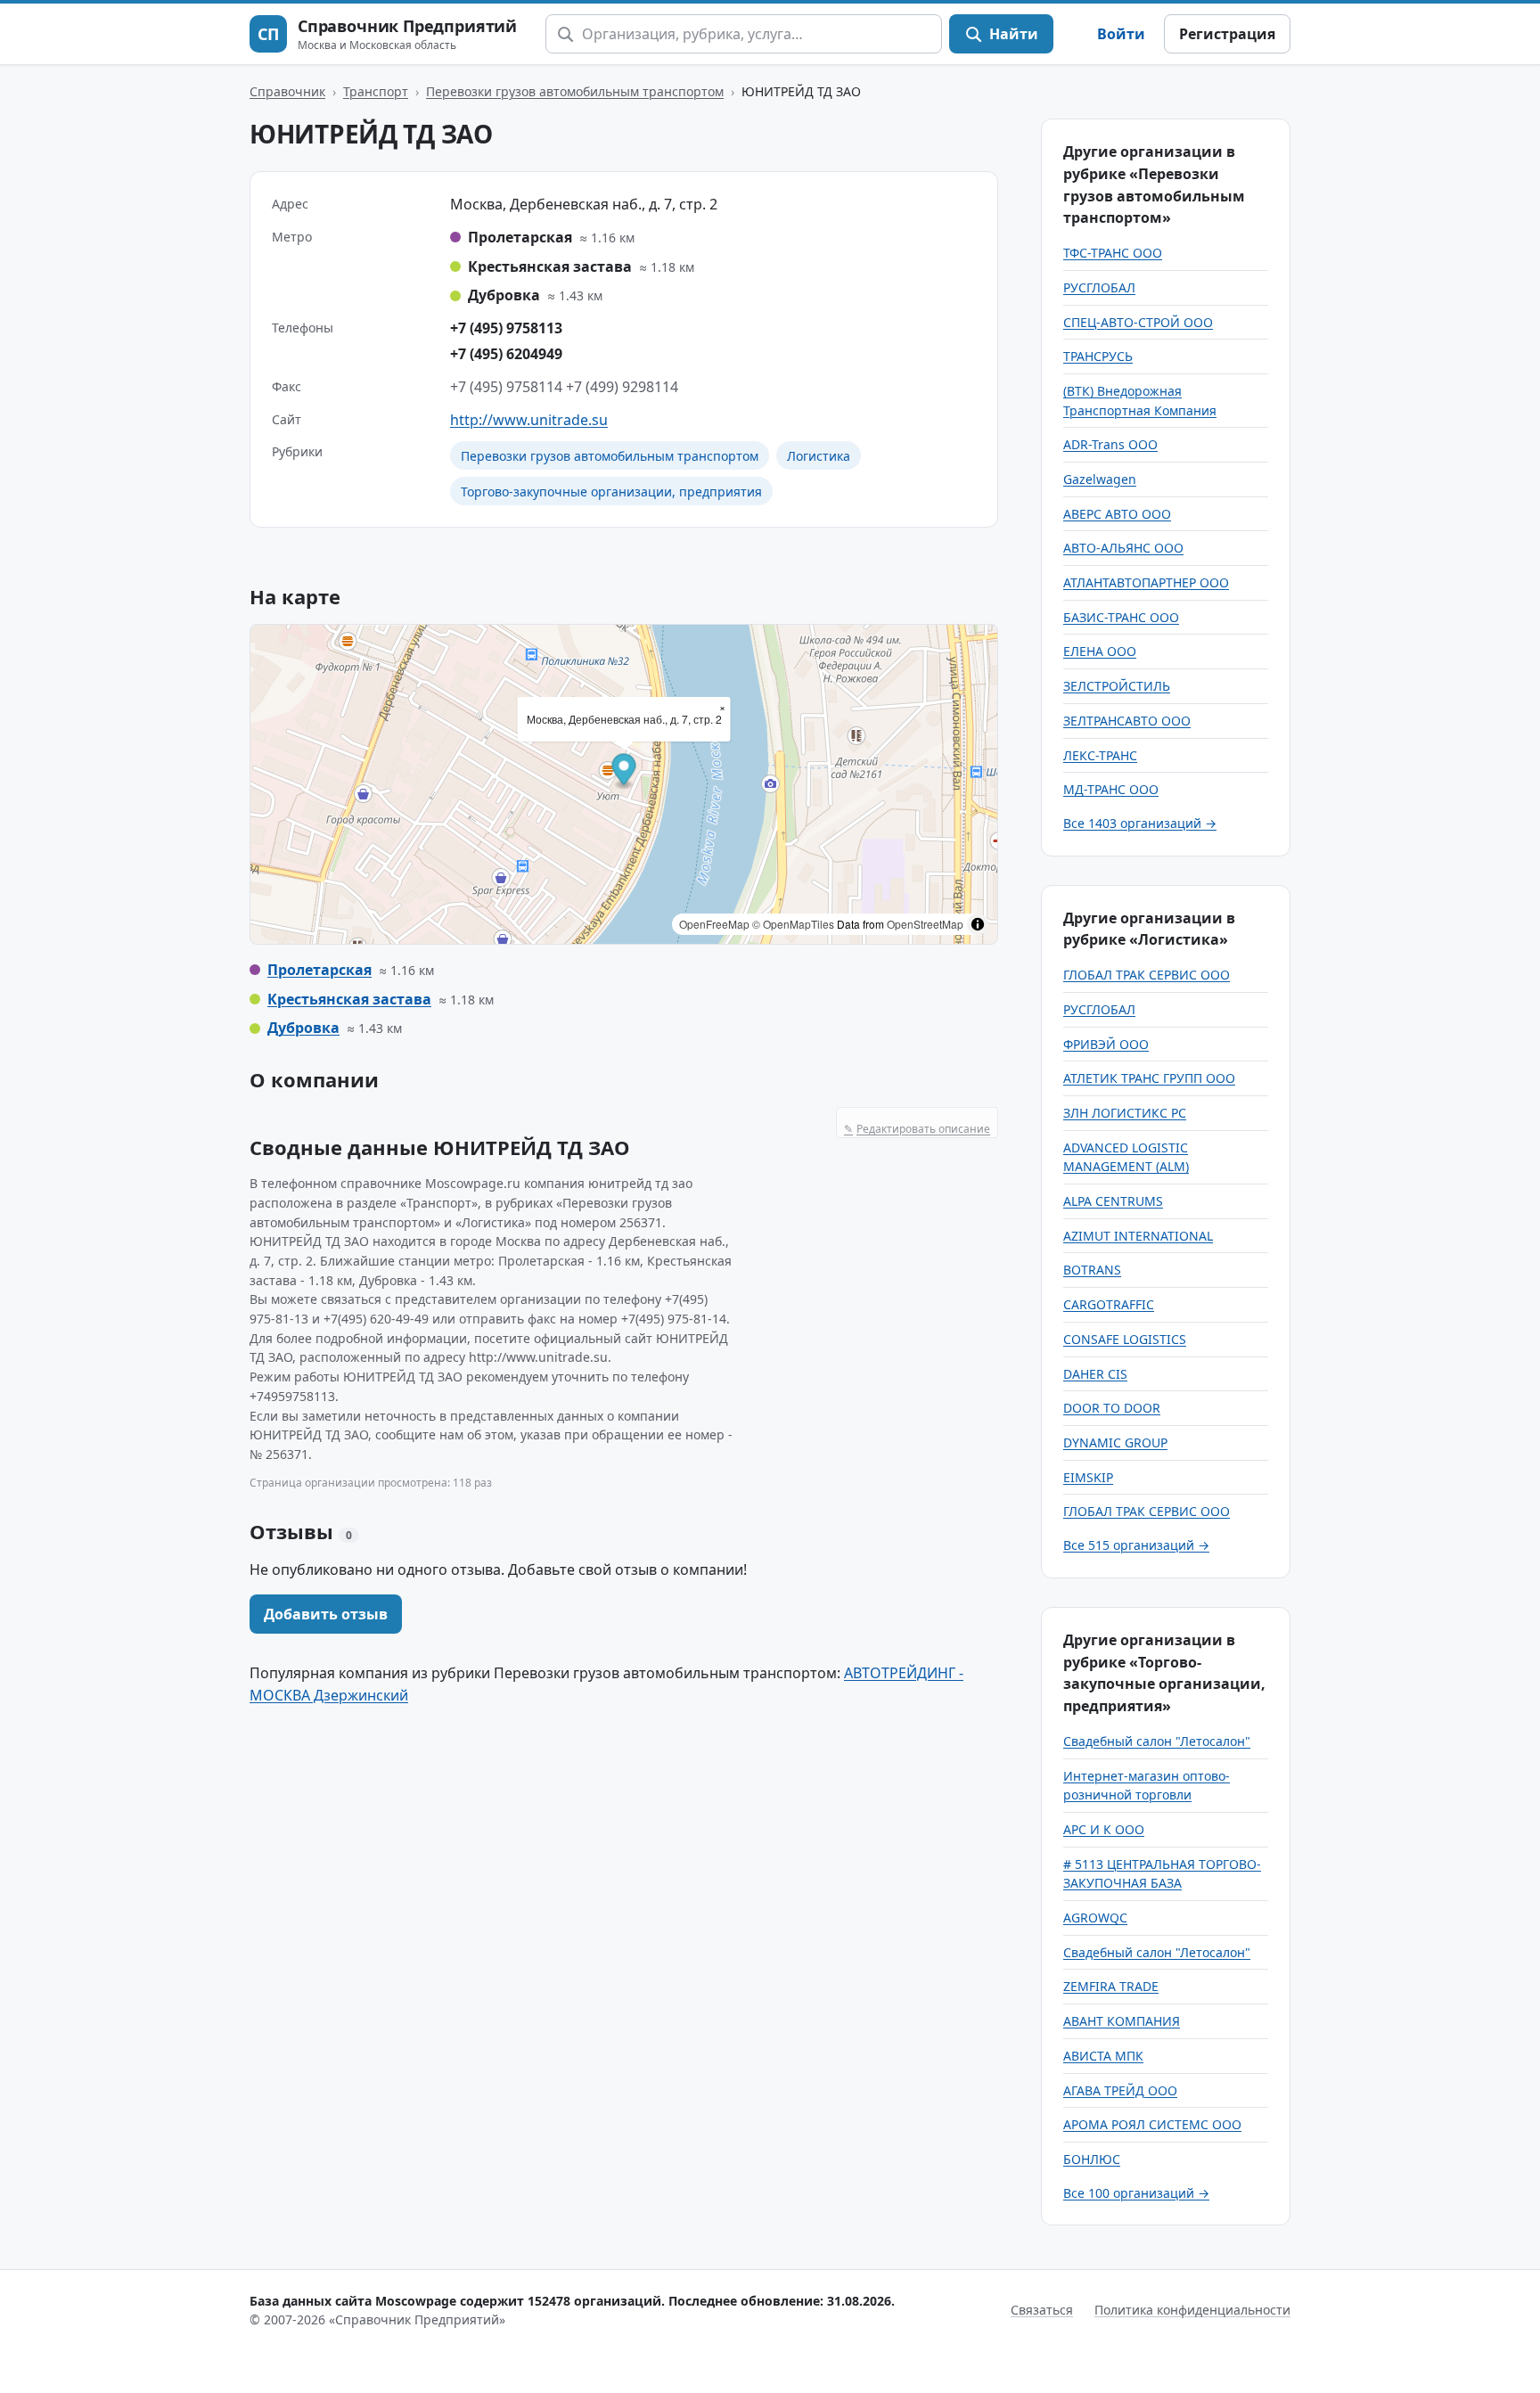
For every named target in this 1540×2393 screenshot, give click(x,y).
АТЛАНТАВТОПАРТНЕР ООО (1146, 582)
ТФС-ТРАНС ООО (1113, 253)
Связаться (1042, 2310)
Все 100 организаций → (1136, 2193)
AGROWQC (1095, 1918)
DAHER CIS (1095, 1374)
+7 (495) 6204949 (506, 354)
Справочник (287, 91)
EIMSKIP (1088, 1477)
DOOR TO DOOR (1112, 1408)
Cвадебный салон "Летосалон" (1157, 1741)
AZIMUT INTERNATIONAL (1138, 1236)
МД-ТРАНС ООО (1111, 789)
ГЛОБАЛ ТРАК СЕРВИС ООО (1147, 975)
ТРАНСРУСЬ (1098, 356)
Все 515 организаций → (1136, 1545)
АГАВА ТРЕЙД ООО (1120, 2090)
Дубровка (303, 1028)
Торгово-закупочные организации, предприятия (611, 492)
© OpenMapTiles (793, 924)
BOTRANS (1092, 1270)
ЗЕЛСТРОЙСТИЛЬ (1117, 686)
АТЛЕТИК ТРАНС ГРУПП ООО (1149, 1078)
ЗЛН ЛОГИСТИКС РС (1125, 1113)
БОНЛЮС (1092, 2159)
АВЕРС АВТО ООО (1117, 514)
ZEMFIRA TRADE (1111, 1986)
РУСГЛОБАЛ (1099, 287)
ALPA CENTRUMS (1113, 1201)
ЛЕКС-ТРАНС (1100, 755)
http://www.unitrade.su (529, 420)
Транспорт (376, 91)
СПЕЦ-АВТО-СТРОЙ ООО (1138, 322)
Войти (1121, 34)
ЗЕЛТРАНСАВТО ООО (1127, 721)
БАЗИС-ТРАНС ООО (1121, 617)
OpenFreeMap (714, 924)
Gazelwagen (1100, 479)
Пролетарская (319, 970)
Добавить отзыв (326, 1614)
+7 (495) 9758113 (506, 328)
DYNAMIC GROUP (1115, 1442)
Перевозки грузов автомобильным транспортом (575, 91)
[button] (624, 771)
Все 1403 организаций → (1140, 823)
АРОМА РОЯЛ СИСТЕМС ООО (1152, 2124)
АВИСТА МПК (1103, 2056)
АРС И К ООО (1104, 1829)
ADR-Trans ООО (1110, 444)
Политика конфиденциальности (1192, 2310)
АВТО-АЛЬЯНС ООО (1123, 548)
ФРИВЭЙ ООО (1106, 1044)
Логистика (819, 456)
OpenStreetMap (925, 924)
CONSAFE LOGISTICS (1125, 1339)
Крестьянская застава (349, 999)
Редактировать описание (917, 1129)
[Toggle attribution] (978, 924)
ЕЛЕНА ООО (1100, 651)
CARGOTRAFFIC (1109, 1304)
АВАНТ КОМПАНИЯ (1122, 2021)
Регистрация (1227, 34)
